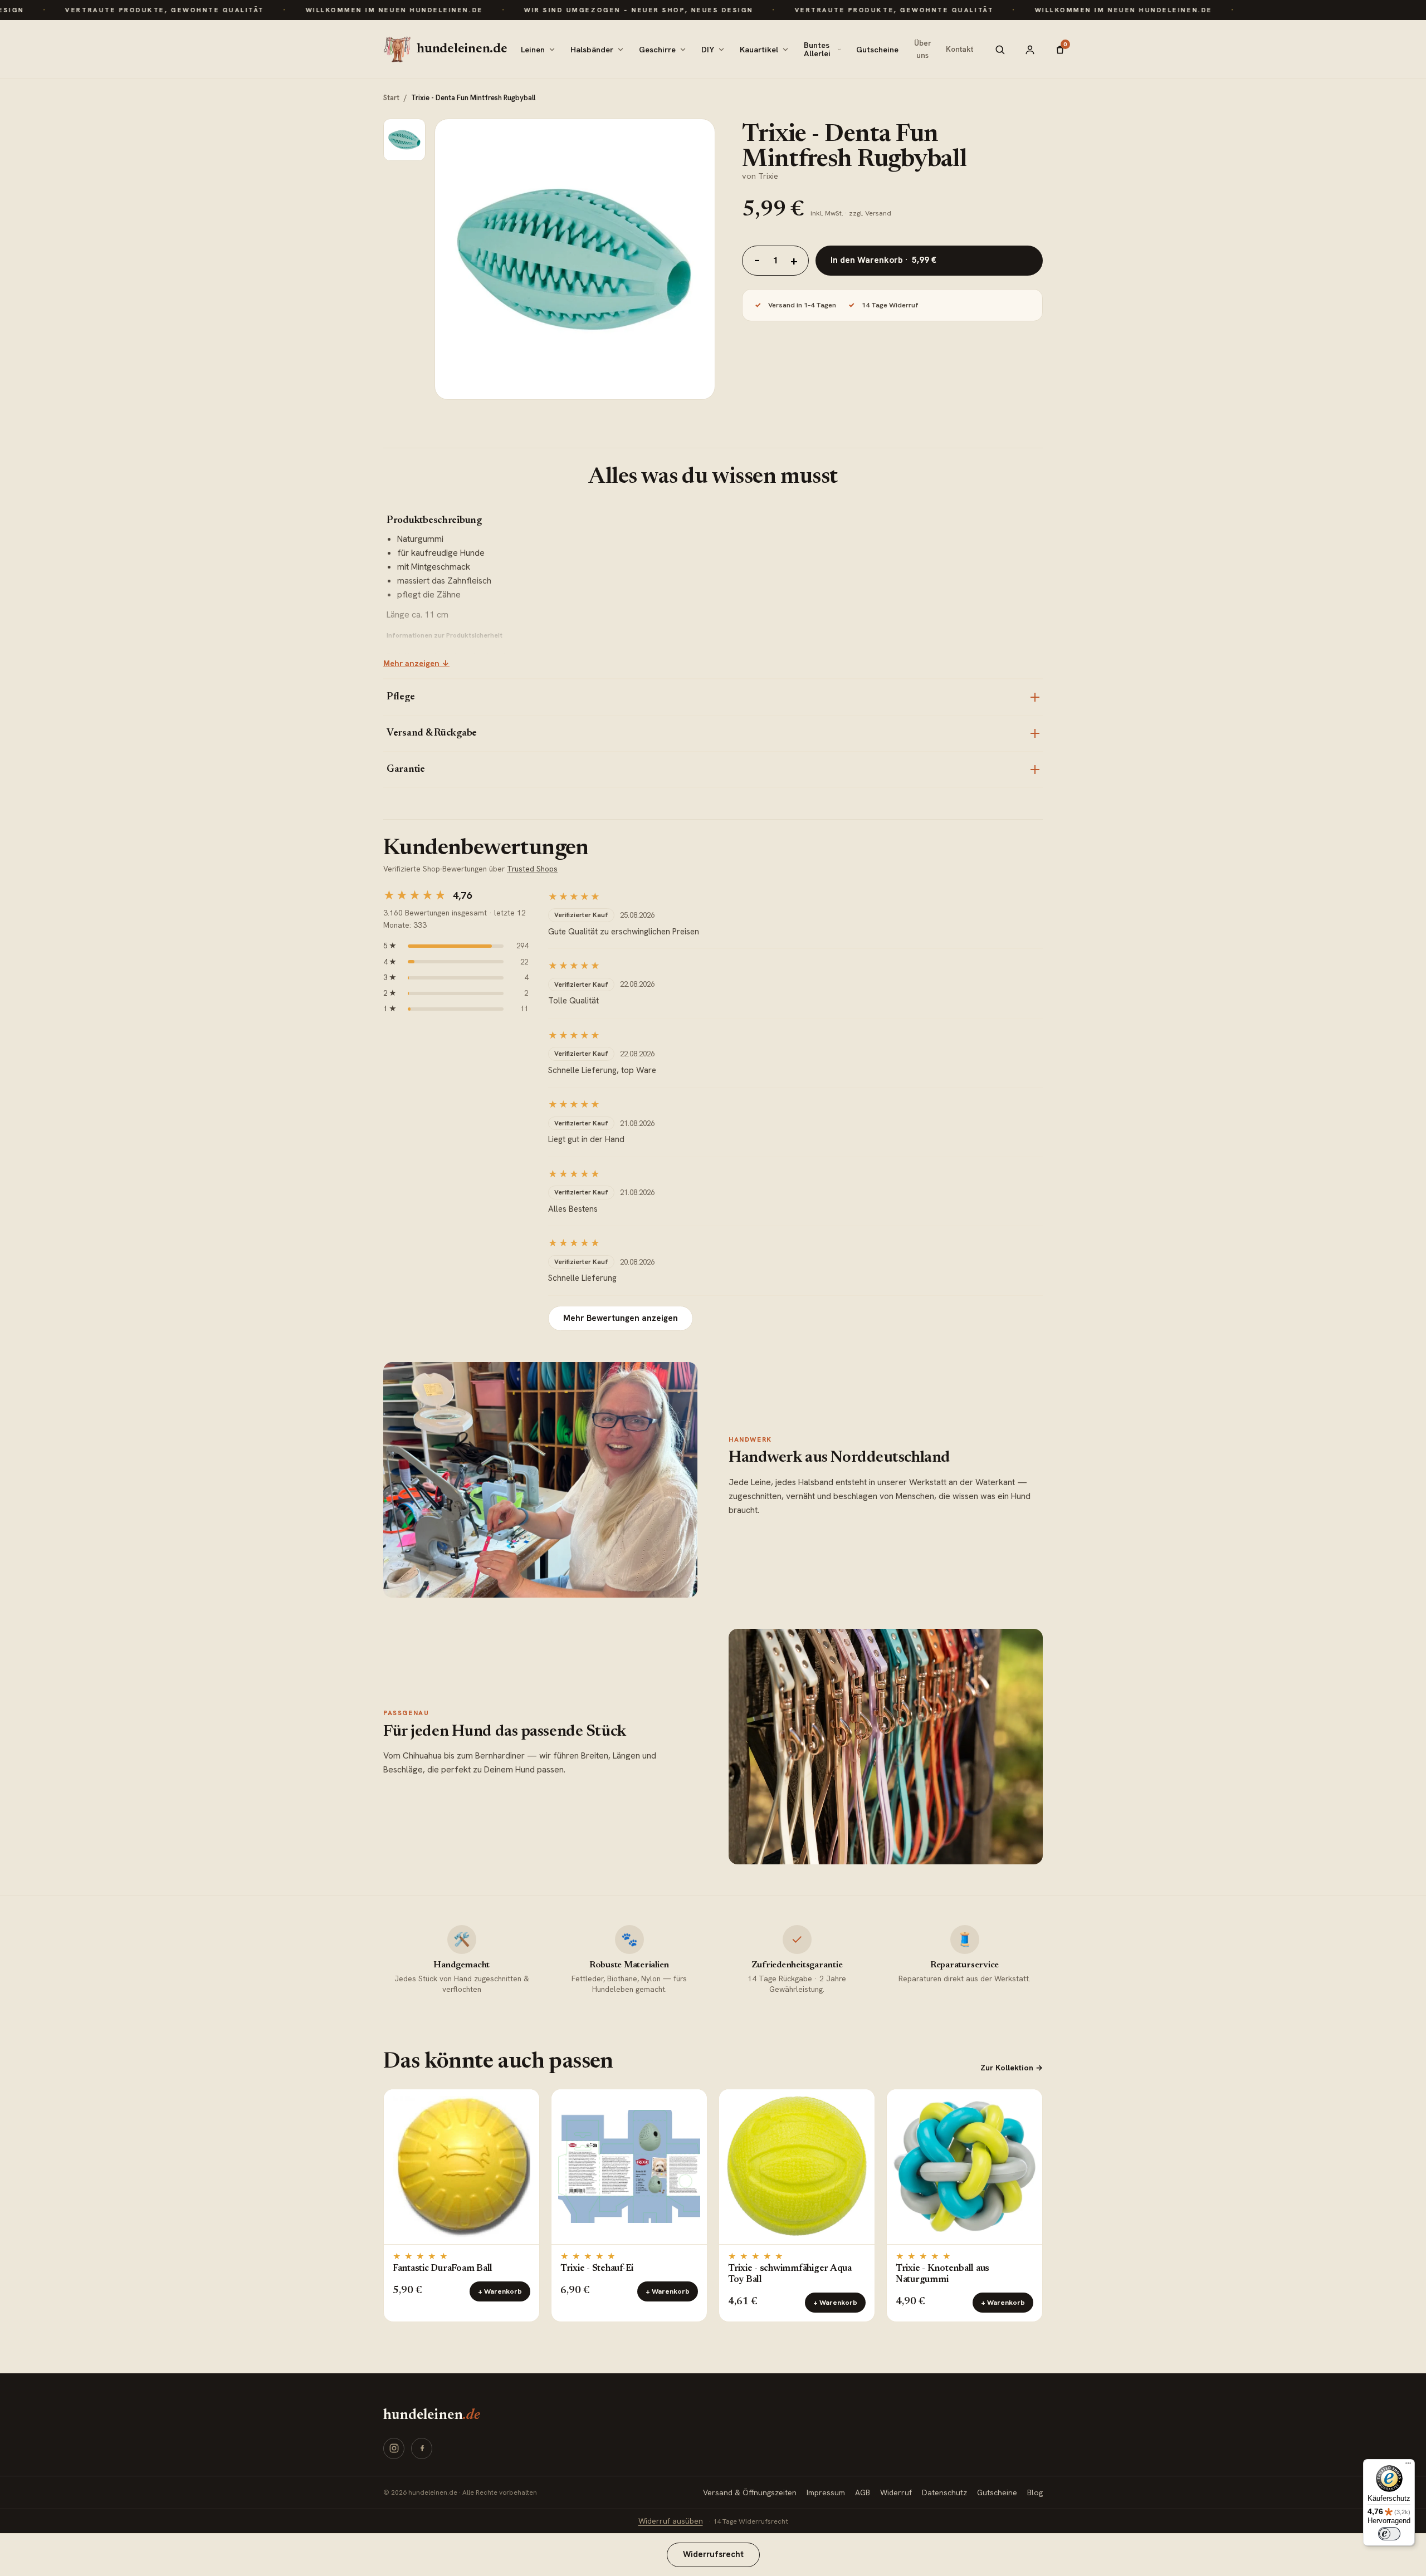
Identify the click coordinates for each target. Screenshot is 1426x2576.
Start (391, 98)
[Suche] (1000, 50)
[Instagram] (394, 2448)
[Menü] (1408, 2466)
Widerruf (896, 2492)
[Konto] (1030, 50)
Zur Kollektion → (1012, 2068)
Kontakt (959, 49)
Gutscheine (877, 49)
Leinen (533, 49)
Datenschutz (944, 2492)
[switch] (1389, 2534)
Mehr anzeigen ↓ (416, 663)
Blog (1035, 2492)
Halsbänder (592, 49)
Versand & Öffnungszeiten (750, 2492)
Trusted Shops (532, 869)
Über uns (923, 49)
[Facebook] (422, 2448)
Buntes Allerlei (817, 49)
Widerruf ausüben (671, 2521)
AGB (863, 2492)
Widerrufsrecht (713, 2554)
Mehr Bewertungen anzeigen (621, 1318)
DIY (708, 49)
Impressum (826, 2492)
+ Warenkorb (500, 2291)
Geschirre (657, 49)
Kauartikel (759, 49)
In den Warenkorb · (883, 260)
